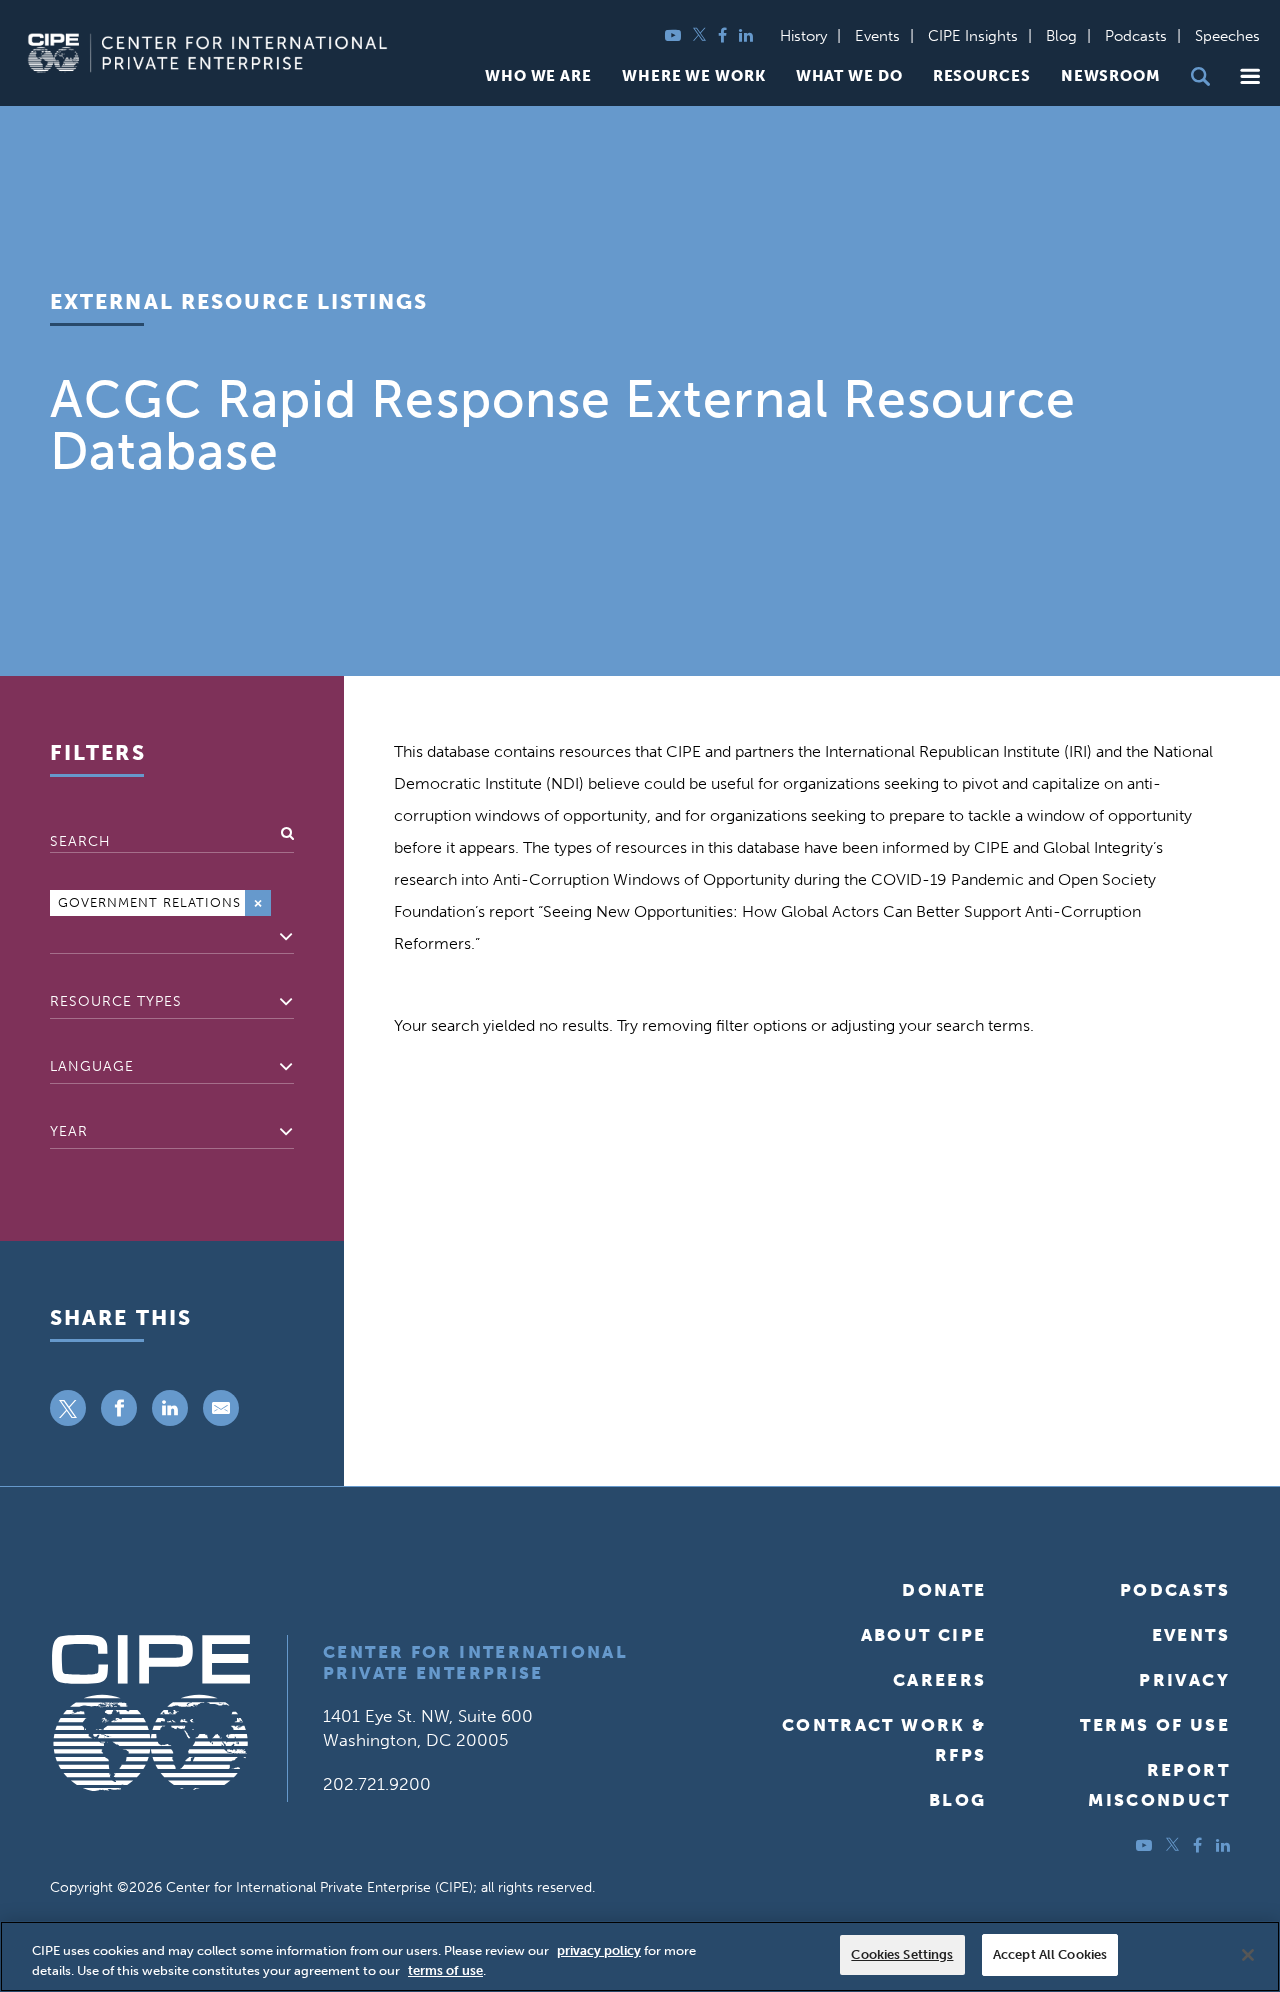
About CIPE (924, 1635)
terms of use (445, 1970)
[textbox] (55, 936)
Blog (1061, 36)
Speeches (1227, 36)
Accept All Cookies (1050, 1954)
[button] (1250, 76)
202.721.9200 (377, 1784)
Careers (940, 1680)
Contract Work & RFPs (884, 1740)
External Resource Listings (239, 301)
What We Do (849, 76)
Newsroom (1111, 76)
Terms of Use (1155, 1725)
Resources (982, 76)
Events (877, 36)
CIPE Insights (973, 36)
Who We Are (538, 76)
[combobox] (172, 919)
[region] (640, 1956)
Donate (944, 1590)
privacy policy (599, 1950)
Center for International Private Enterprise (475, 1662)
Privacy (1184, 1680)
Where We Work (694, 76)
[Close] (1248, 1955)
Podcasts (1136, 36)
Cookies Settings (902, 1954)
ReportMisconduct (1159, 1785)
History (803, 36)
